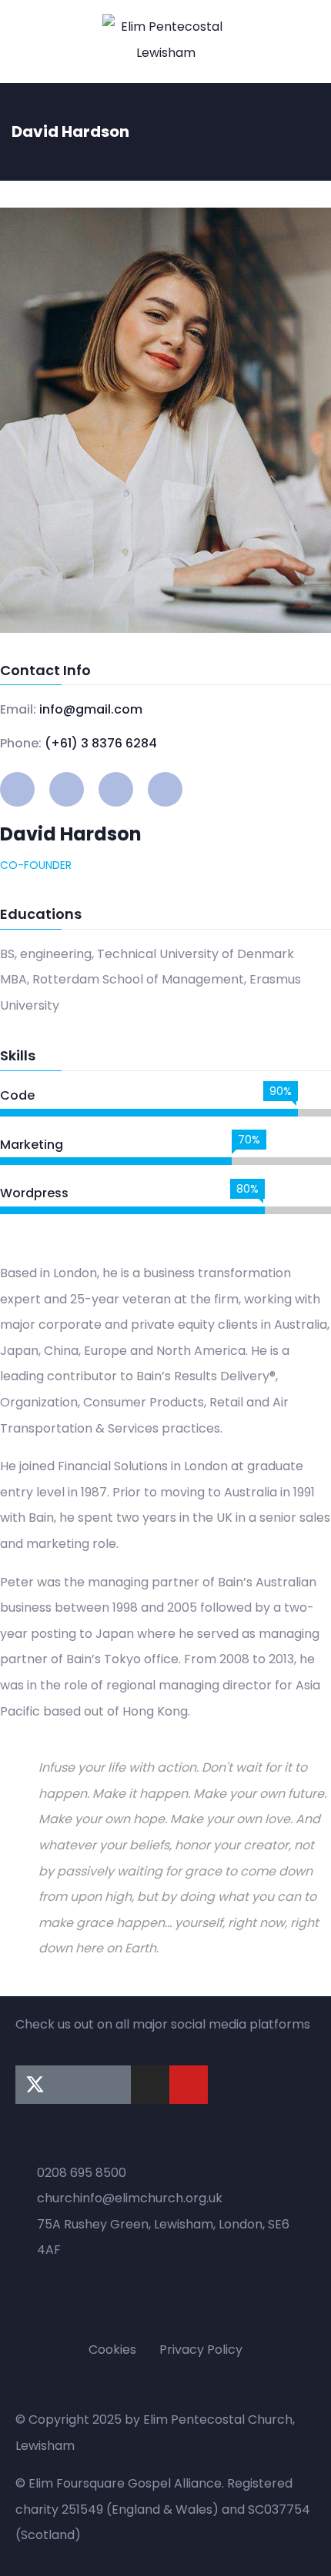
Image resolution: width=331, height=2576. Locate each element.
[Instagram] (150, 2085)
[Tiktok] (112, 2085)
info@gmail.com (91, 709)
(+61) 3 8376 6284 (101, 743)
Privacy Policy (201, 2350)
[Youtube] (189, 2085)
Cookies (112, 2350)
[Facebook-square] (73, 2085)
